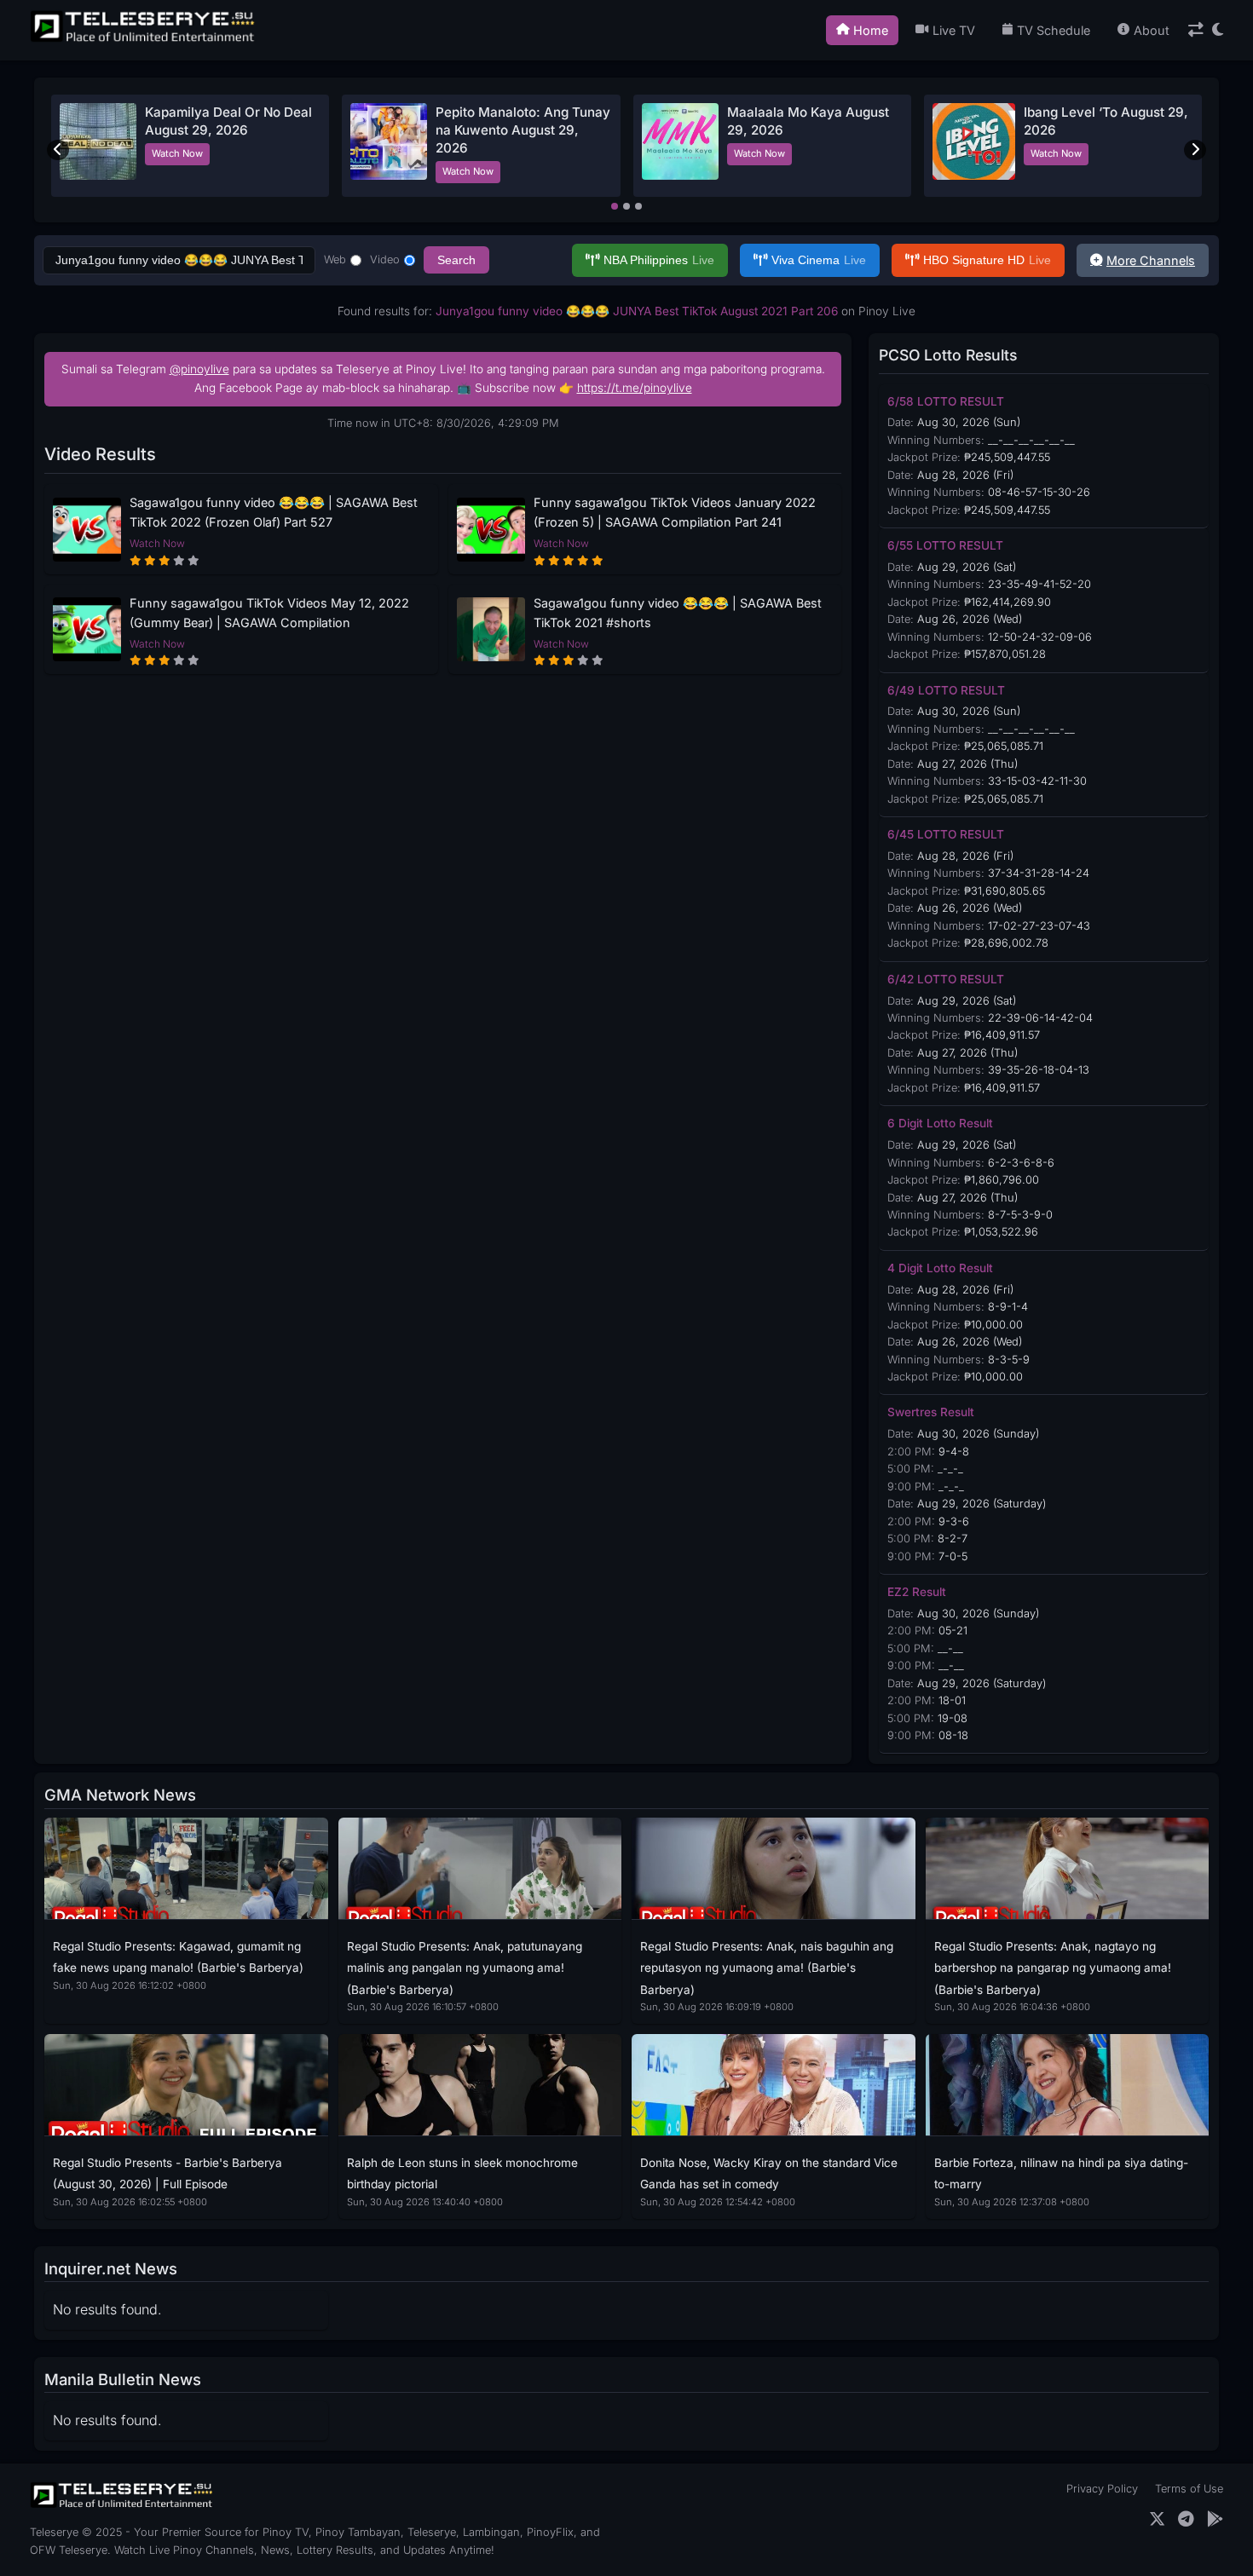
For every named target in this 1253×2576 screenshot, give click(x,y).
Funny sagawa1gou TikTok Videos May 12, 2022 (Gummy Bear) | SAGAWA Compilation (269, 613)
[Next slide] (1195, 150)
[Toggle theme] (1218, 30)
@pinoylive (199, 369)
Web (335, 259)
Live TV (954, 30)
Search (456, 260)
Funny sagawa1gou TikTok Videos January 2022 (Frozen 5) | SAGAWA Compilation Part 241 (675, 512)
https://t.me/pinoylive (635, 388)
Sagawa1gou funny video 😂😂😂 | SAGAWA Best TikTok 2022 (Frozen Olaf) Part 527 (274, 512)
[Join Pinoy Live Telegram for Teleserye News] (1186, 2519)
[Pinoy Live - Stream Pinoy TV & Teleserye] (144, 40)
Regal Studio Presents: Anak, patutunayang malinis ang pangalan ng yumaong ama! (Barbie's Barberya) (465, 1968)
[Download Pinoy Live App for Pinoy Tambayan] (1215, 2519)
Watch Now (177, 153)
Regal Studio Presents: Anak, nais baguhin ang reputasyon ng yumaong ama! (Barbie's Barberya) (767, 1968)
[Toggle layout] (1196, 30)
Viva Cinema (819, 260)
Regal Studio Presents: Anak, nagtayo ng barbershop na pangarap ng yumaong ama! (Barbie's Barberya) (1053, 1968)
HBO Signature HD (987, 260)
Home (871, 30)
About (1152, 30)
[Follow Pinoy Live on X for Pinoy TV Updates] (1157, 2519)
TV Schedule (1054, 30)
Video (385, 259)
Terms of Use (1189, 2489)
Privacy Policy (1102, 2489)
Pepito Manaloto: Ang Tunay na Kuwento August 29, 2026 (523, 130)
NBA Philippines (659, 260)
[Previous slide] (58, 150)
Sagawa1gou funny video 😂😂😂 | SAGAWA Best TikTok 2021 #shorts (678, 613)
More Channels (1151, 260)
